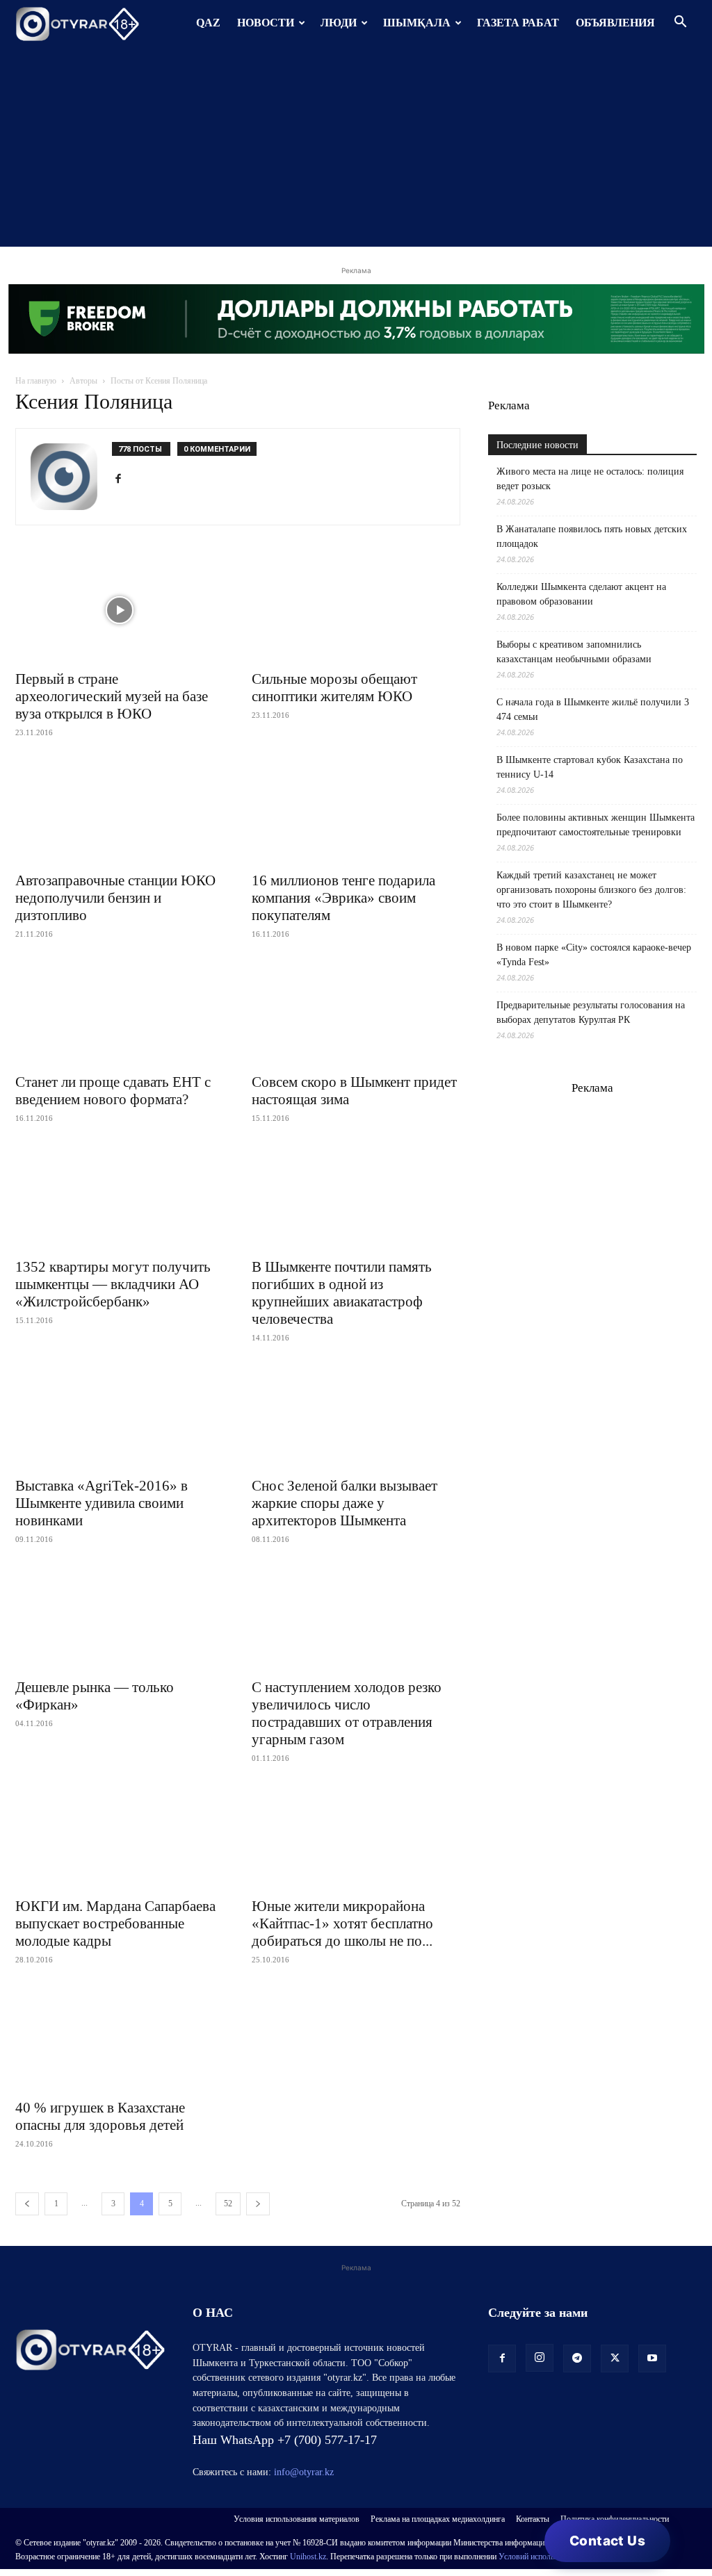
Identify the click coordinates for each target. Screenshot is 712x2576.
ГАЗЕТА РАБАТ (518, 23)
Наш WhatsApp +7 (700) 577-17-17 (285, 2440)
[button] (680, 23)
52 (228, 2204)
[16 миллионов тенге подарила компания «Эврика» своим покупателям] (356, 812)
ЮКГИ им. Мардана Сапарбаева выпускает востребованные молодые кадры (115, 1923)
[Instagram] (540, 2358)
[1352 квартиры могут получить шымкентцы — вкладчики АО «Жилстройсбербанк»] (120, 1197)
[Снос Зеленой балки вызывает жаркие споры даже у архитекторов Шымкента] (356, 1417)
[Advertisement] (356, 149)
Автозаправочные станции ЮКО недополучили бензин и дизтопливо (115, 898)
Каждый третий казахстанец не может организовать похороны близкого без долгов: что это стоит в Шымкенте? (591, 890)
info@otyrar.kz (304, 2472)
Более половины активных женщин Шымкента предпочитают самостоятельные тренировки (596, 825)
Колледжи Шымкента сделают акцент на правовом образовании (581, 594)
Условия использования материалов (297, 2519)
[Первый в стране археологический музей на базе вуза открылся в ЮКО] (120, 610)
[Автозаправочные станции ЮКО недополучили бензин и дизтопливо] (120, 812)
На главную (36, 381)
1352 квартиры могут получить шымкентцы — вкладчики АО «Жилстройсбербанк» (113, 1284)
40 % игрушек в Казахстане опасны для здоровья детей (100, 2116)
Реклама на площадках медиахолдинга (438, 2519)
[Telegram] (577, 2358)
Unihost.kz (308, 2557)
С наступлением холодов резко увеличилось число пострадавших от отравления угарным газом (347, 1713)
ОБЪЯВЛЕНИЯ (615, 23)
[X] (615, 2358)
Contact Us (607, 2541)
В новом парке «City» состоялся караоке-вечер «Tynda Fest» (594, 955)
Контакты (533, 2519)
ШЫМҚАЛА (417, 23)
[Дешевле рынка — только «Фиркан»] (120, 1618)
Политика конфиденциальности (615, 2519)
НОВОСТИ (266, 23)
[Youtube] (652, 2358)
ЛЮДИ (339, 23)
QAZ (208, 23)
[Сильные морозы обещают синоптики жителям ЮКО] (356, 610)
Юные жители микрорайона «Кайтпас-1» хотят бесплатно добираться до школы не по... (342, 1923)
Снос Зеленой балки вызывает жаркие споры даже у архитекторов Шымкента (345, 1503)
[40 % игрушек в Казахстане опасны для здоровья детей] (120, 2039)
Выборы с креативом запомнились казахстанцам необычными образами (574, 652)
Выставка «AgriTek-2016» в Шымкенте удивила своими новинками (102, 1503)
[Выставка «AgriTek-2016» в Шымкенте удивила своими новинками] (120, 1417)
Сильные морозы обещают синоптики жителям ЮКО (334, 688)
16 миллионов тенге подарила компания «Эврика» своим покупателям (343, 898)
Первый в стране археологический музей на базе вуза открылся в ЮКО (112, 696)
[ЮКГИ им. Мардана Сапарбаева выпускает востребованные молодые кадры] (120, 1837)
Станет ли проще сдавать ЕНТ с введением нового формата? (113, 1091)
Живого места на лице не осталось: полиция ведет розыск (590, 479)
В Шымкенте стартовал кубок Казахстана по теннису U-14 (590, 767)
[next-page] (258, 2204)
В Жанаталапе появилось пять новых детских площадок (592, 536)
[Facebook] (123, 479)
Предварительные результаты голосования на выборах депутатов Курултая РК (591, 1012)
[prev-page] (27, 2204)
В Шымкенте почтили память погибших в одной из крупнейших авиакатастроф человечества (342, 1293)
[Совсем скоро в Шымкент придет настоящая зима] (356, 1013)
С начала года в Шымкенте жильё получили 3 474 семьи (593, 709)
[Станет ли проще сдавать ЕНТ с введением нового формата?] (120, 1013)
